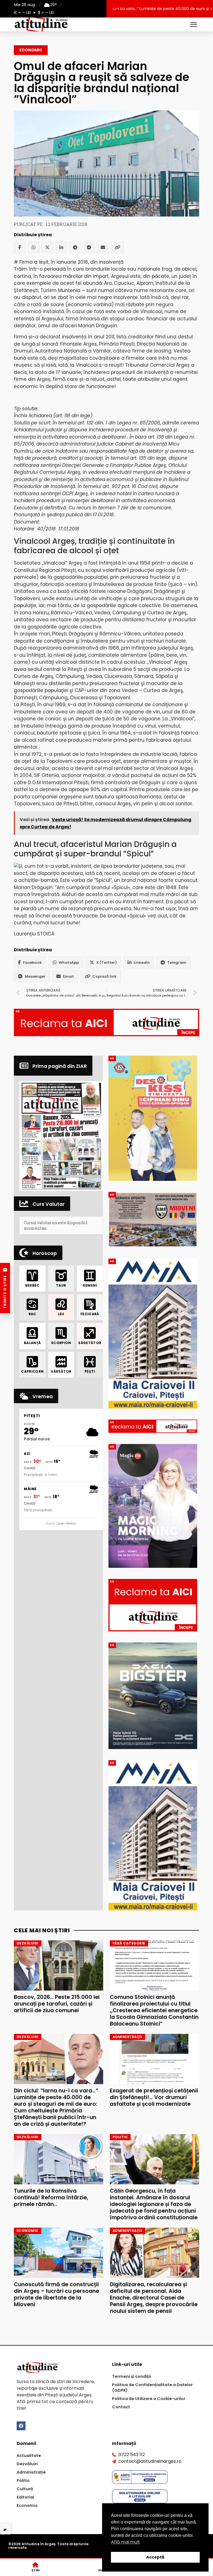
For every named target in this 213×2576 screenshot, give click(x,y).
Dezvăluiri (27, 2464)
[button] (61, 1136)
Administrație (31, 2472)
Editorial (25, 2497)
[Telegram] (75, 247)
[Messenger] (89, 247)
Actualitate (29, 2456)
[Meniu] (194, 24)
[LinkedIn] (61, 247)
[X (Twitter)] (47, 247)
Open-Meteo (66, 1523)
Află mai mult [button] (125, 2542)
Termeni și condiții (131, 2376)
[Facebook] (20, 247)
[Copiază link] (117, 247)
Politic (23, 2481)
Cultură (25, 2489)
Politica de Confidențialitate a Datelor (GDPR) (152, 2388)
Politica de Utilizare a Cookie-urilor (149, 2399)
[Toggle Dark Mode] (6, 2529)
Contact (121, 2407)
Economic (31, 50)
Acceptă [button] (155, 2557)
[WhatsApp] (34, 247)
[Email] (103, 247)
